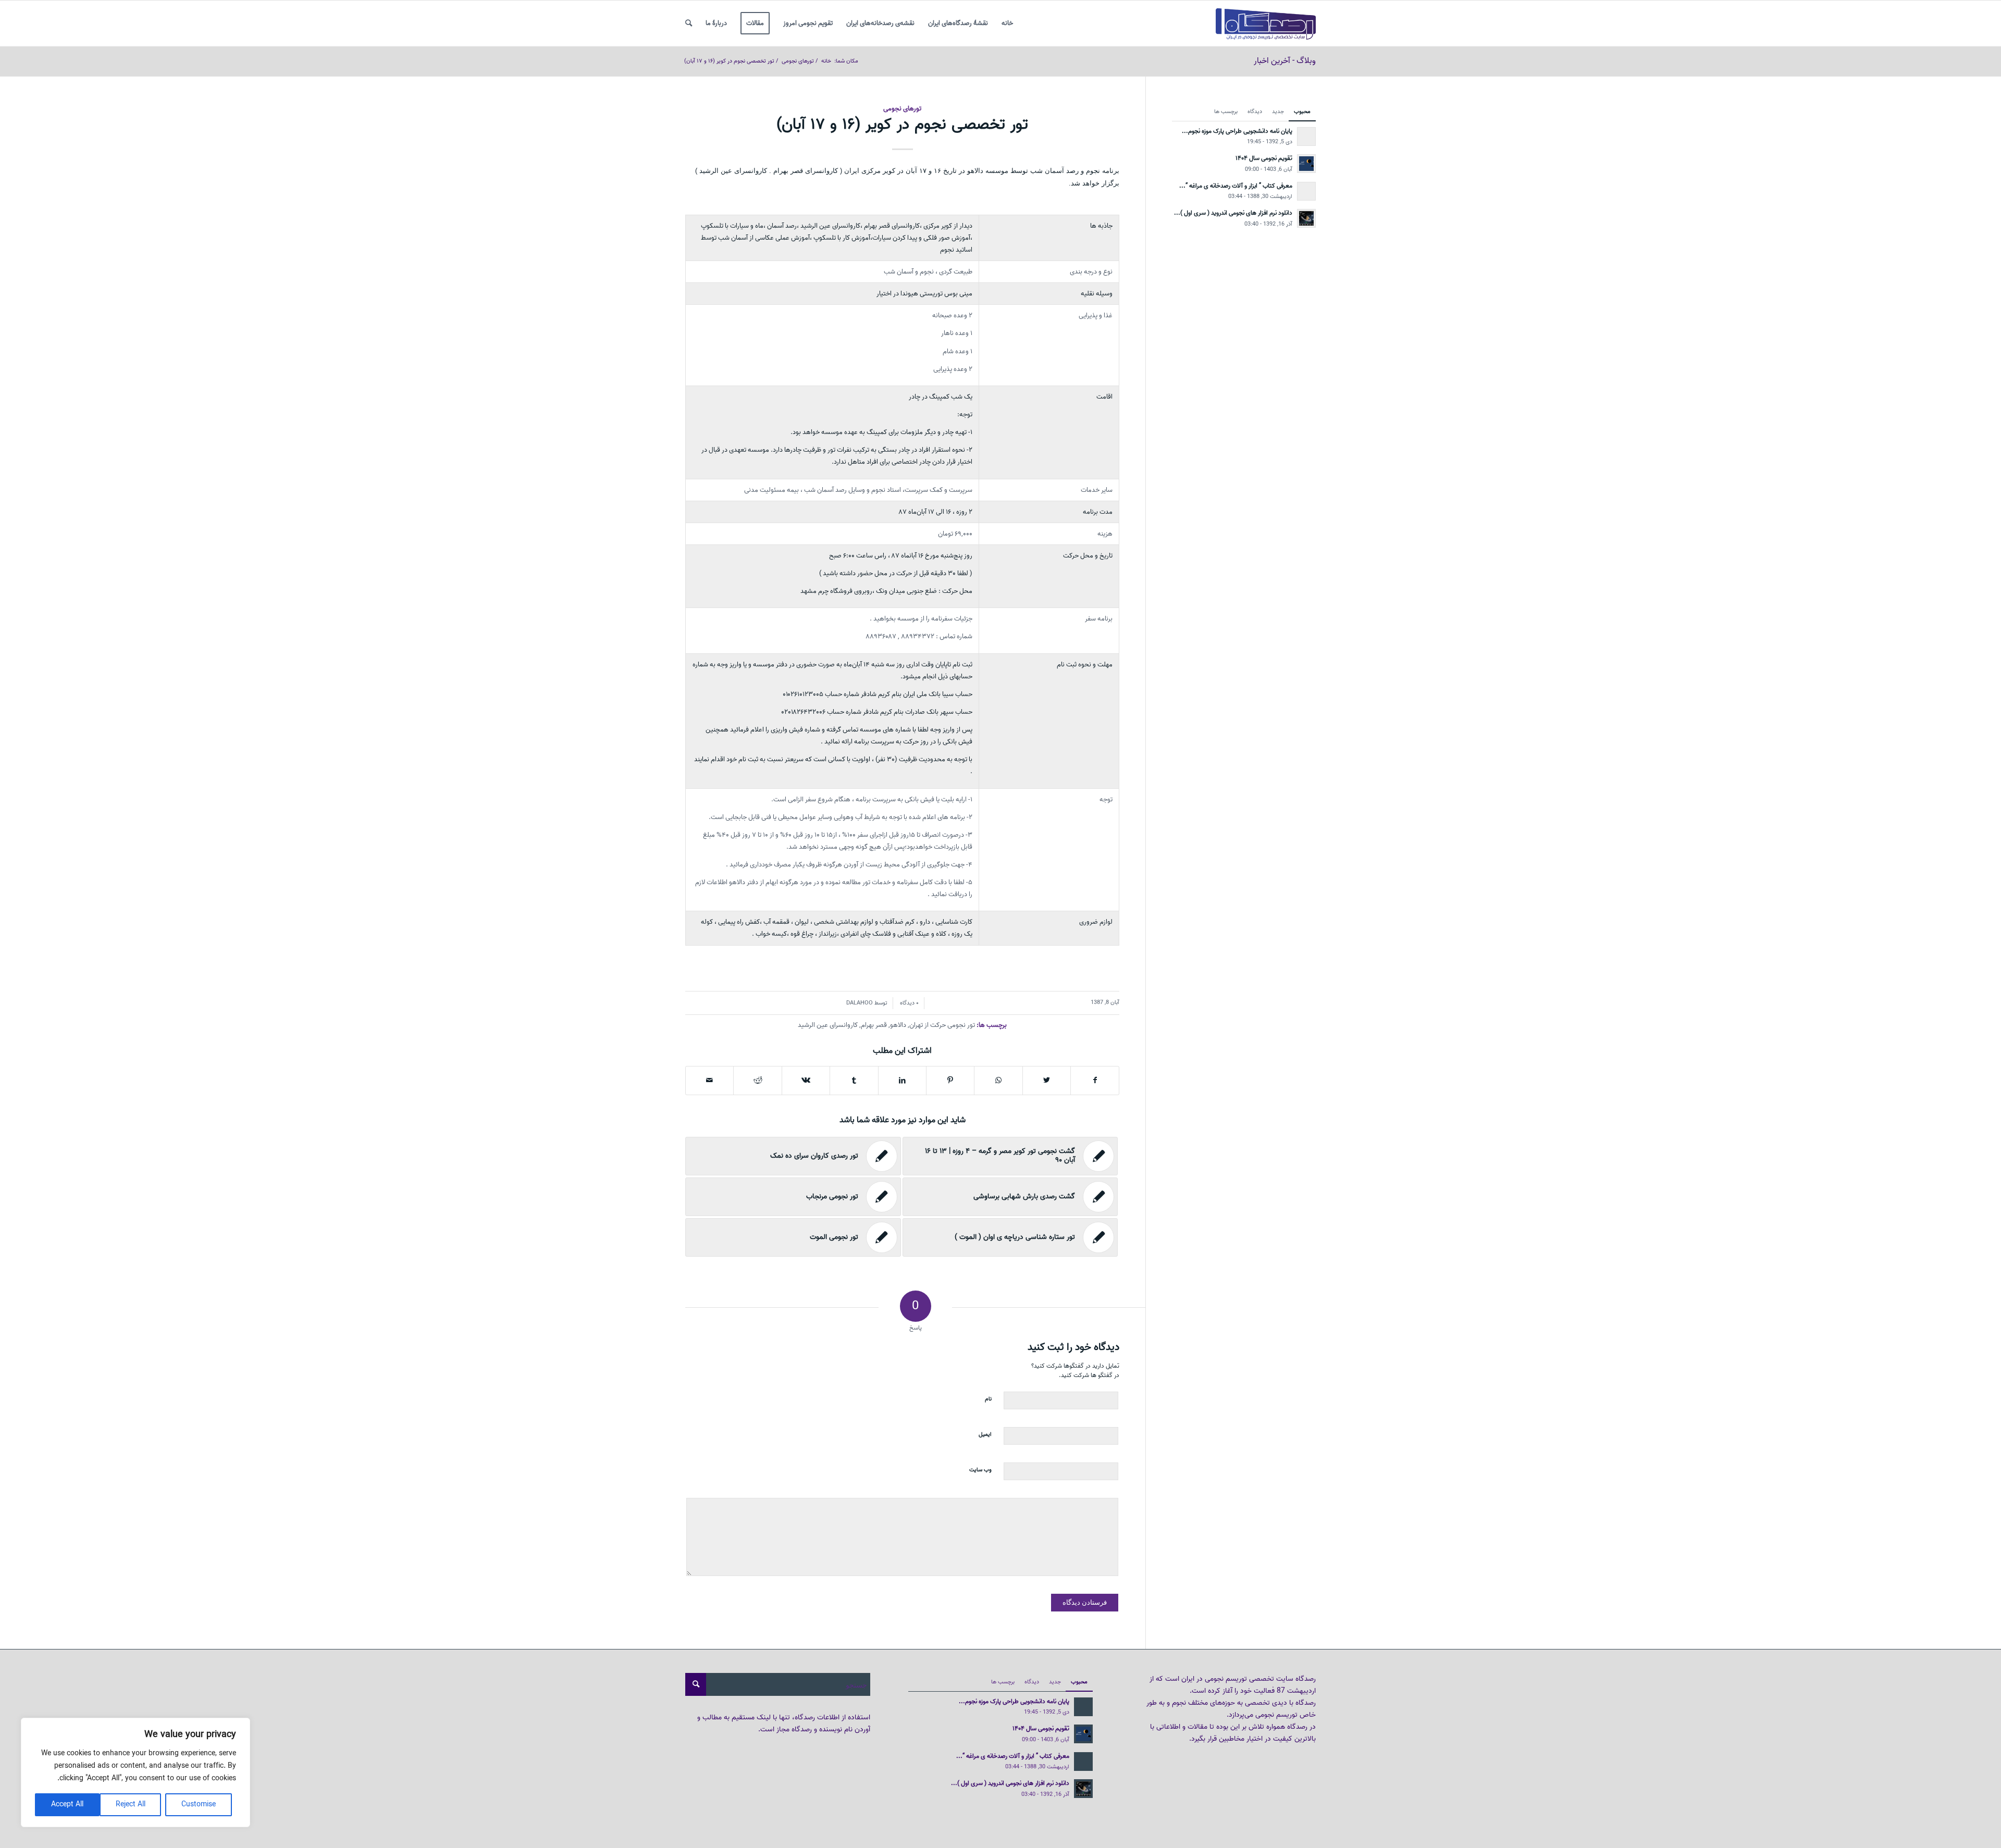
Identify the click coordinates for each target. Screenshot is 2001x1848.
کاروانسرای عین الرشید (828, 1025)
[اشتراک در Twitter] (1047, 1081)
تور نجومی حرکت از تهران (942, 1025)
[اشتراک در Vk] (806, 1081)
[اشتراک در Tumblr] (854, 1081)
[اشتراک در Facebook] (1095, 1081)
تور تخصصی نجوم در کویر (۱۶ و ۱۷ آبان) (902, 125)
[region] (135, 1772)
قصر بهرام (874, 1025)
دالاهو (898, 1025)
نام (988, 1399)
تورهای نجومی (902, 109)
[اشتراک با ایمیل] (709, 1081)
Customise (199, 1804)
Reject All (131, 1804)
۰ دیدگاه (909, 1003)
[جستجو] (689, 23)
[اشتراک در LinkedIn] (902, 1081)
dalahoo (860, 1003)
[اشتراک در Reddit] (757, 1081)
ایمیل (985, 1434)
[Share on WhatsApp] (998, 1081)
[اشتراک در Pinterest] (950, 1081)
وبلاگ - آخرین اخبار (1285, 61)
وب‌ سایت (980, 1470)
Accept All (67, 1804)
